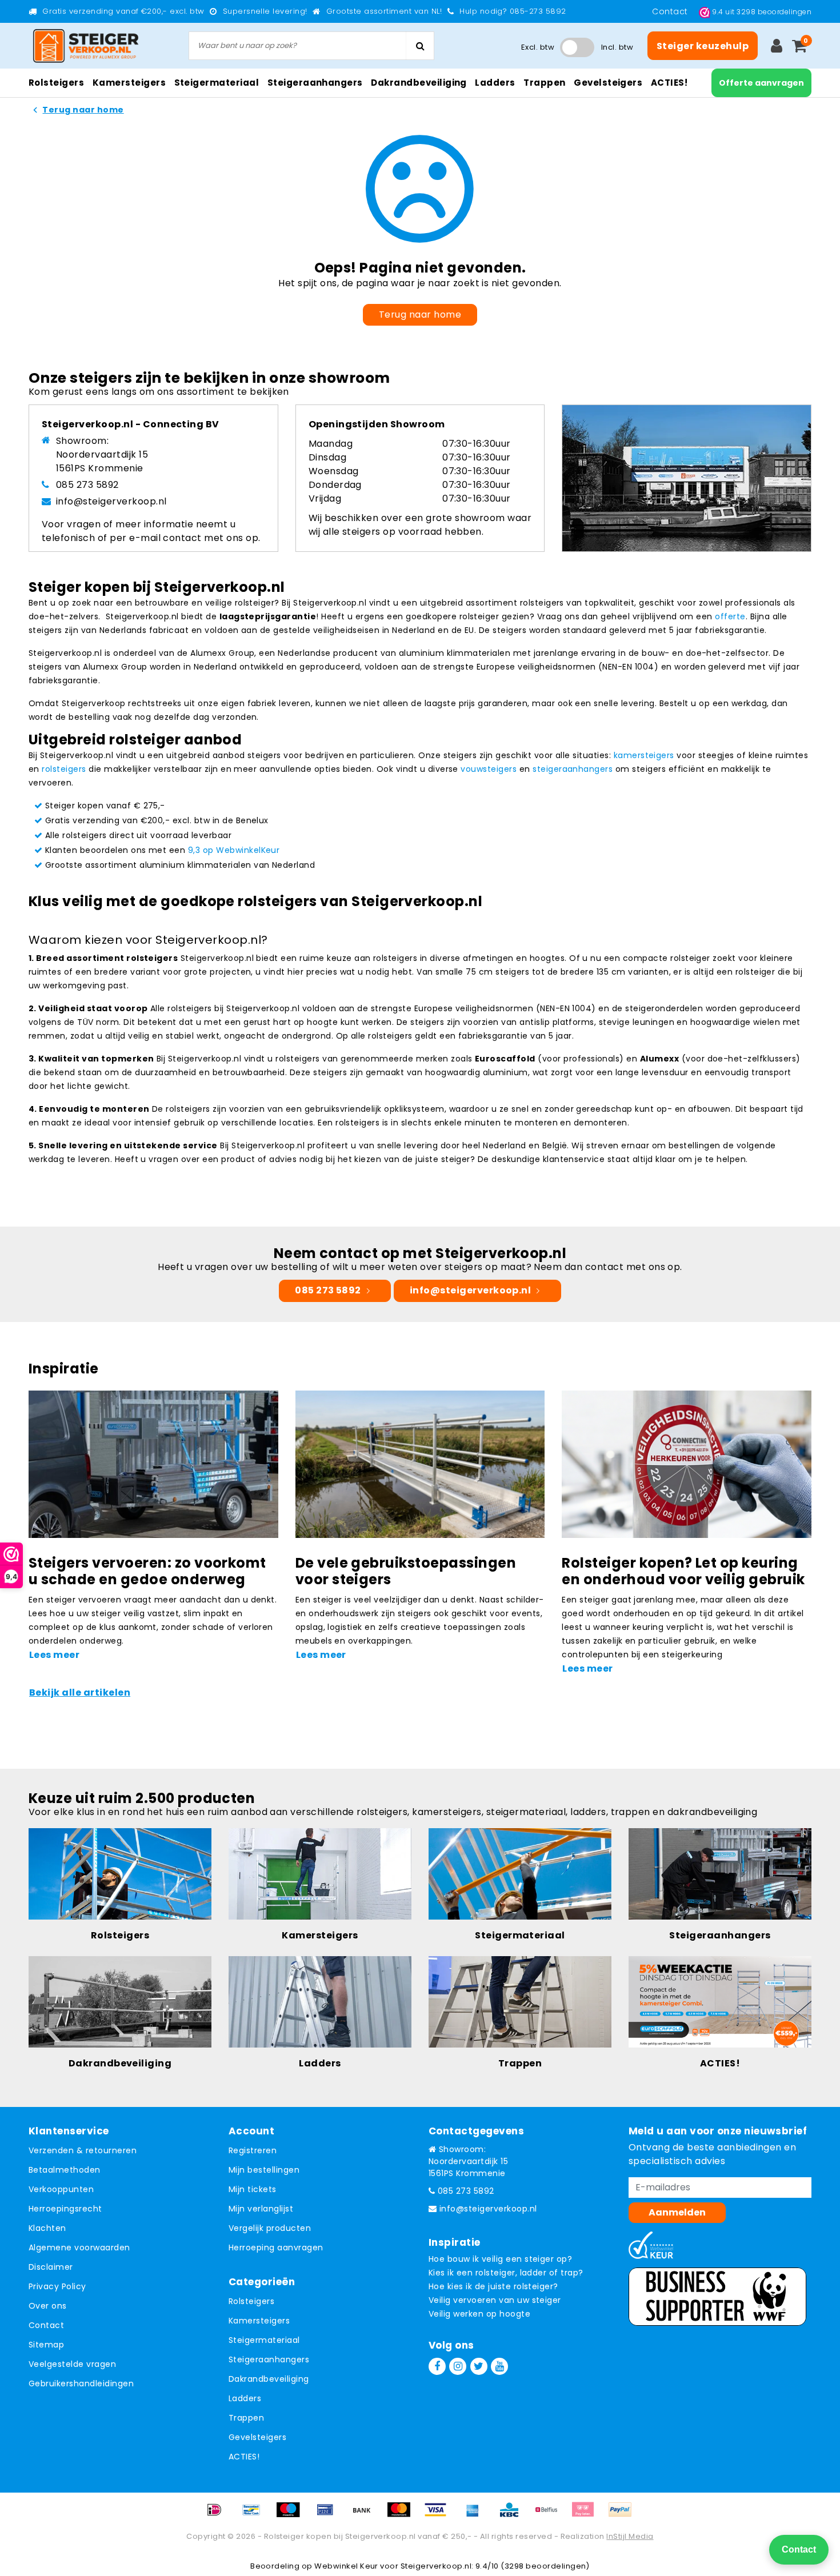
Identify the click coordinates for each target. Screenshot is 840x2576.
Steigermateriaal (264, 2340)
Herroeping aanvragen (276, 2248)
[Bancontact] (255, 2515)
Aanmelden (677, 2212)
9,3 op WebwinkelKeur (234, 850)
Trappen (246, 2418)
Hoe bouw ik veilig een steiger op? (500, 2259)
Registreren (253, 2150)
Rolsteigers (251, 2301)
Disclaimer (51, 2267)
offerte (730, 616)
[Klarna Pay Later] (587, 2515)
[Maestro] (292, 2515)
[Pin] (329, 2515)
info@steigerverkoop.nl (111, 501)
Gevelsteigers (257, 2437)
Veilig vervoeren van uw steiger (495, 2300)
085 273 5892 (87, 485)
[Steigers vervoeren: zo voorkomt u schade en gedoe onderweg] (153, 1463)
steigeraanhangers (573, 769)
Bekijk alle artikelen (80, 1692)
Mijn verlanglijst (261, 2209)
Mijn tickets (253, 2189)
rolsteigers (64, 769)
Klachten (47, 2228)
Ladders (245, 2398)
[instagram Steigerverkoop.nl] (458, 2366)
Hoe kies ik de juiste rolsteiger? (493, 2286)
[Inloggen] (777, 46)
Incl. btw (617, 47)
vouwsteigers (489, 769)
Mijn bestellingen (264, 2170)
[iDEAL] (218, 2515)
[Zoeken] (420, 46)
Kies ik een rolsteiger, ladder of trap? (506, 2273)
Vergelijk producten (270, 2228)
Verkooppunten (61, 2189)
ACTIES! (244, 2457)
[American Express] (477, 2515)
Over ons (48, 2306)
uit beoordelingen (762, 12)
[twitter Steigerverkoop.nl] (479, 2366)
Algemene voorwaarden (79, 2248)
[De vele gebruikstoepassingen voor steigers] (420, 1463)
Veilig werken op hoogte (479, 2314)
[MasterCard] (403, 2515)
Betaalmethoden (65, 2170)
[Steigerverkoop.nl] (86, 46)
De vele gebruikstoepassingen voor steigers (406, 1571)
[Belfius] (550, 2515)
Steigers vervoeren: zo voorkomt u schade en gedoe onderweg (147, 1571)
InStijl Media (630, 2536)
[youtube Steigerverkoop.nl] (499, 2366)
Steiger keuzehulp (703, 46)
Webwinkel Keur (346, 2566)
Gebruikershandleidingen (81, 2383)
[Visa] (439, 2515)
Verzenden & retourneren (83, 2150)
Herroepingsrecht (65, 2209)
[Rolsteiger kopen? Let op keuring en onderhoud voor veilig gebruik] (687, 1463)
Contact (671, 11)
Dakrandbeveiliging (269, 2379)
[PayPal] (623, 2515)
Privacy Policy (57, 2286)
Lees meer (54, 1655)
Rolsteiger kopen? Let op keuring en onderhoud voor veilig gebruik (683, 1571)
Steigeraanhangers (269, 2359)
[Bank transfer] (366, 2515)
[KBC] (513, 2515)
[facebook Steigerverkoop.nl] (437, 2366)
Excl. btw (538, 47)
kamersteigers (644, 755)
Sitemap (46, 2345)
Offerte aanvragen (761, 83)
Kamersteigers (259, 2321)
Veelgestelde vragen (72, 2364)
